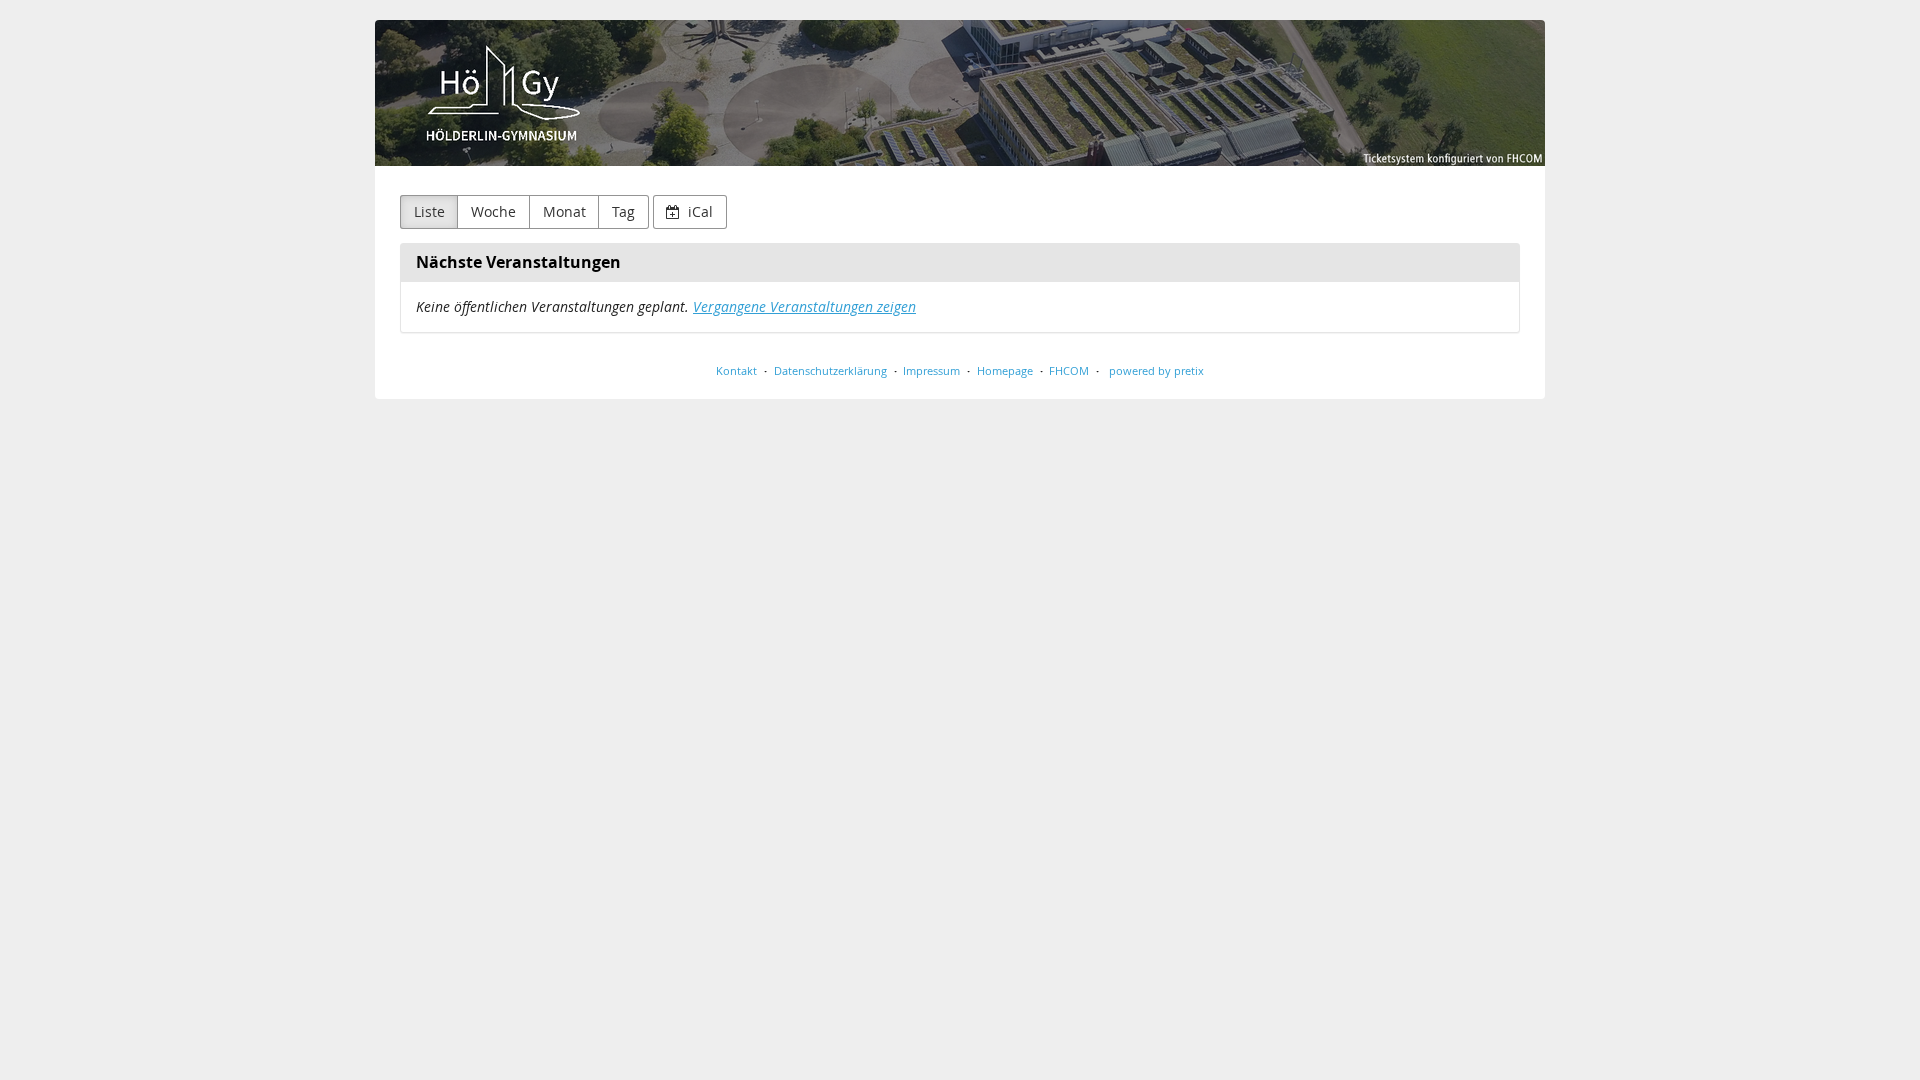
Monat (564, 211)
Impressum (931, 370)
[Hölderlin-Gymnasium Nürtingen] (960, 93)
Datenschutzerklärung (830, 370)
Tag (623, 211)
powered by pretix (1156, 370)
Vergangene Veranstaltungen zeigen (804, 306)
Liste (429, 211)
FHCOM (1069, 370)
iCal (698, 211)
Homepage (1005, 370)
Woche (493, 211)
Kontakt (736, 370)
